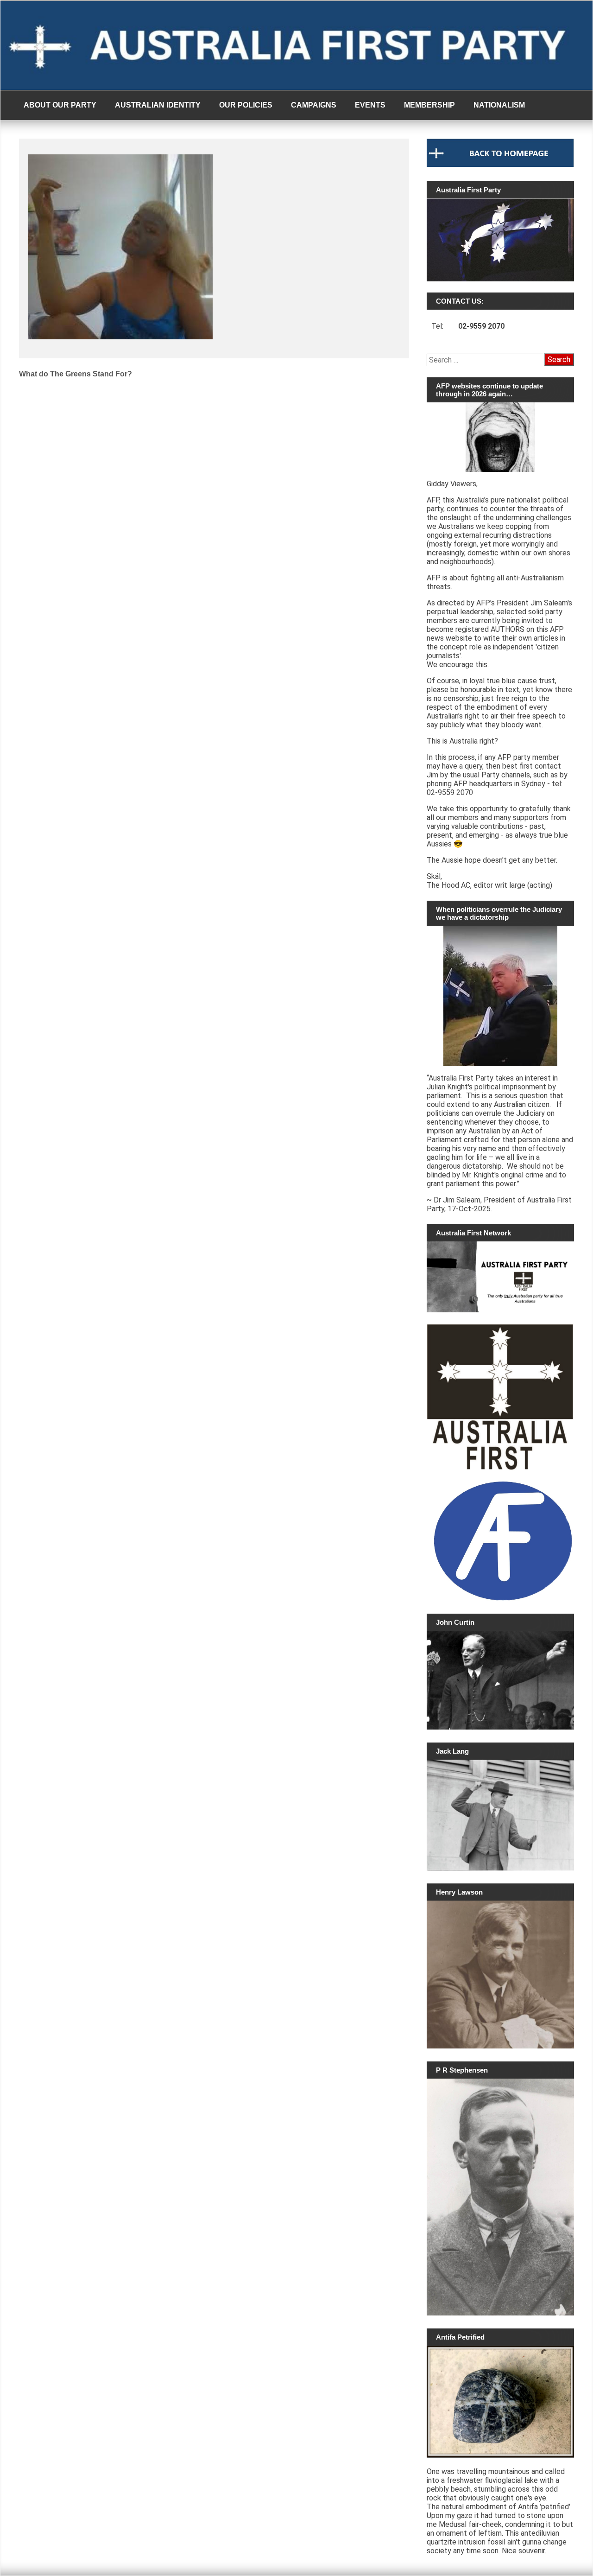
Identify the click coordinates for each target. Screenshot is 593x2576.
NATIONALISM (499, 105)
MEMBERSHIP (429, 105)
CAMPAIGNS (314, 105)
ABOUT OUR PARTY (60, 105)
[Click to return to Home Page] (500, 165)
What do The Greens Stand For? (76, 374)
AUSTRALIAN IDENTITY (158, 105)
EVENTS (370, 105)
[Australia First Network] (500, 1277)
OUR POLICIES (246, 105)
